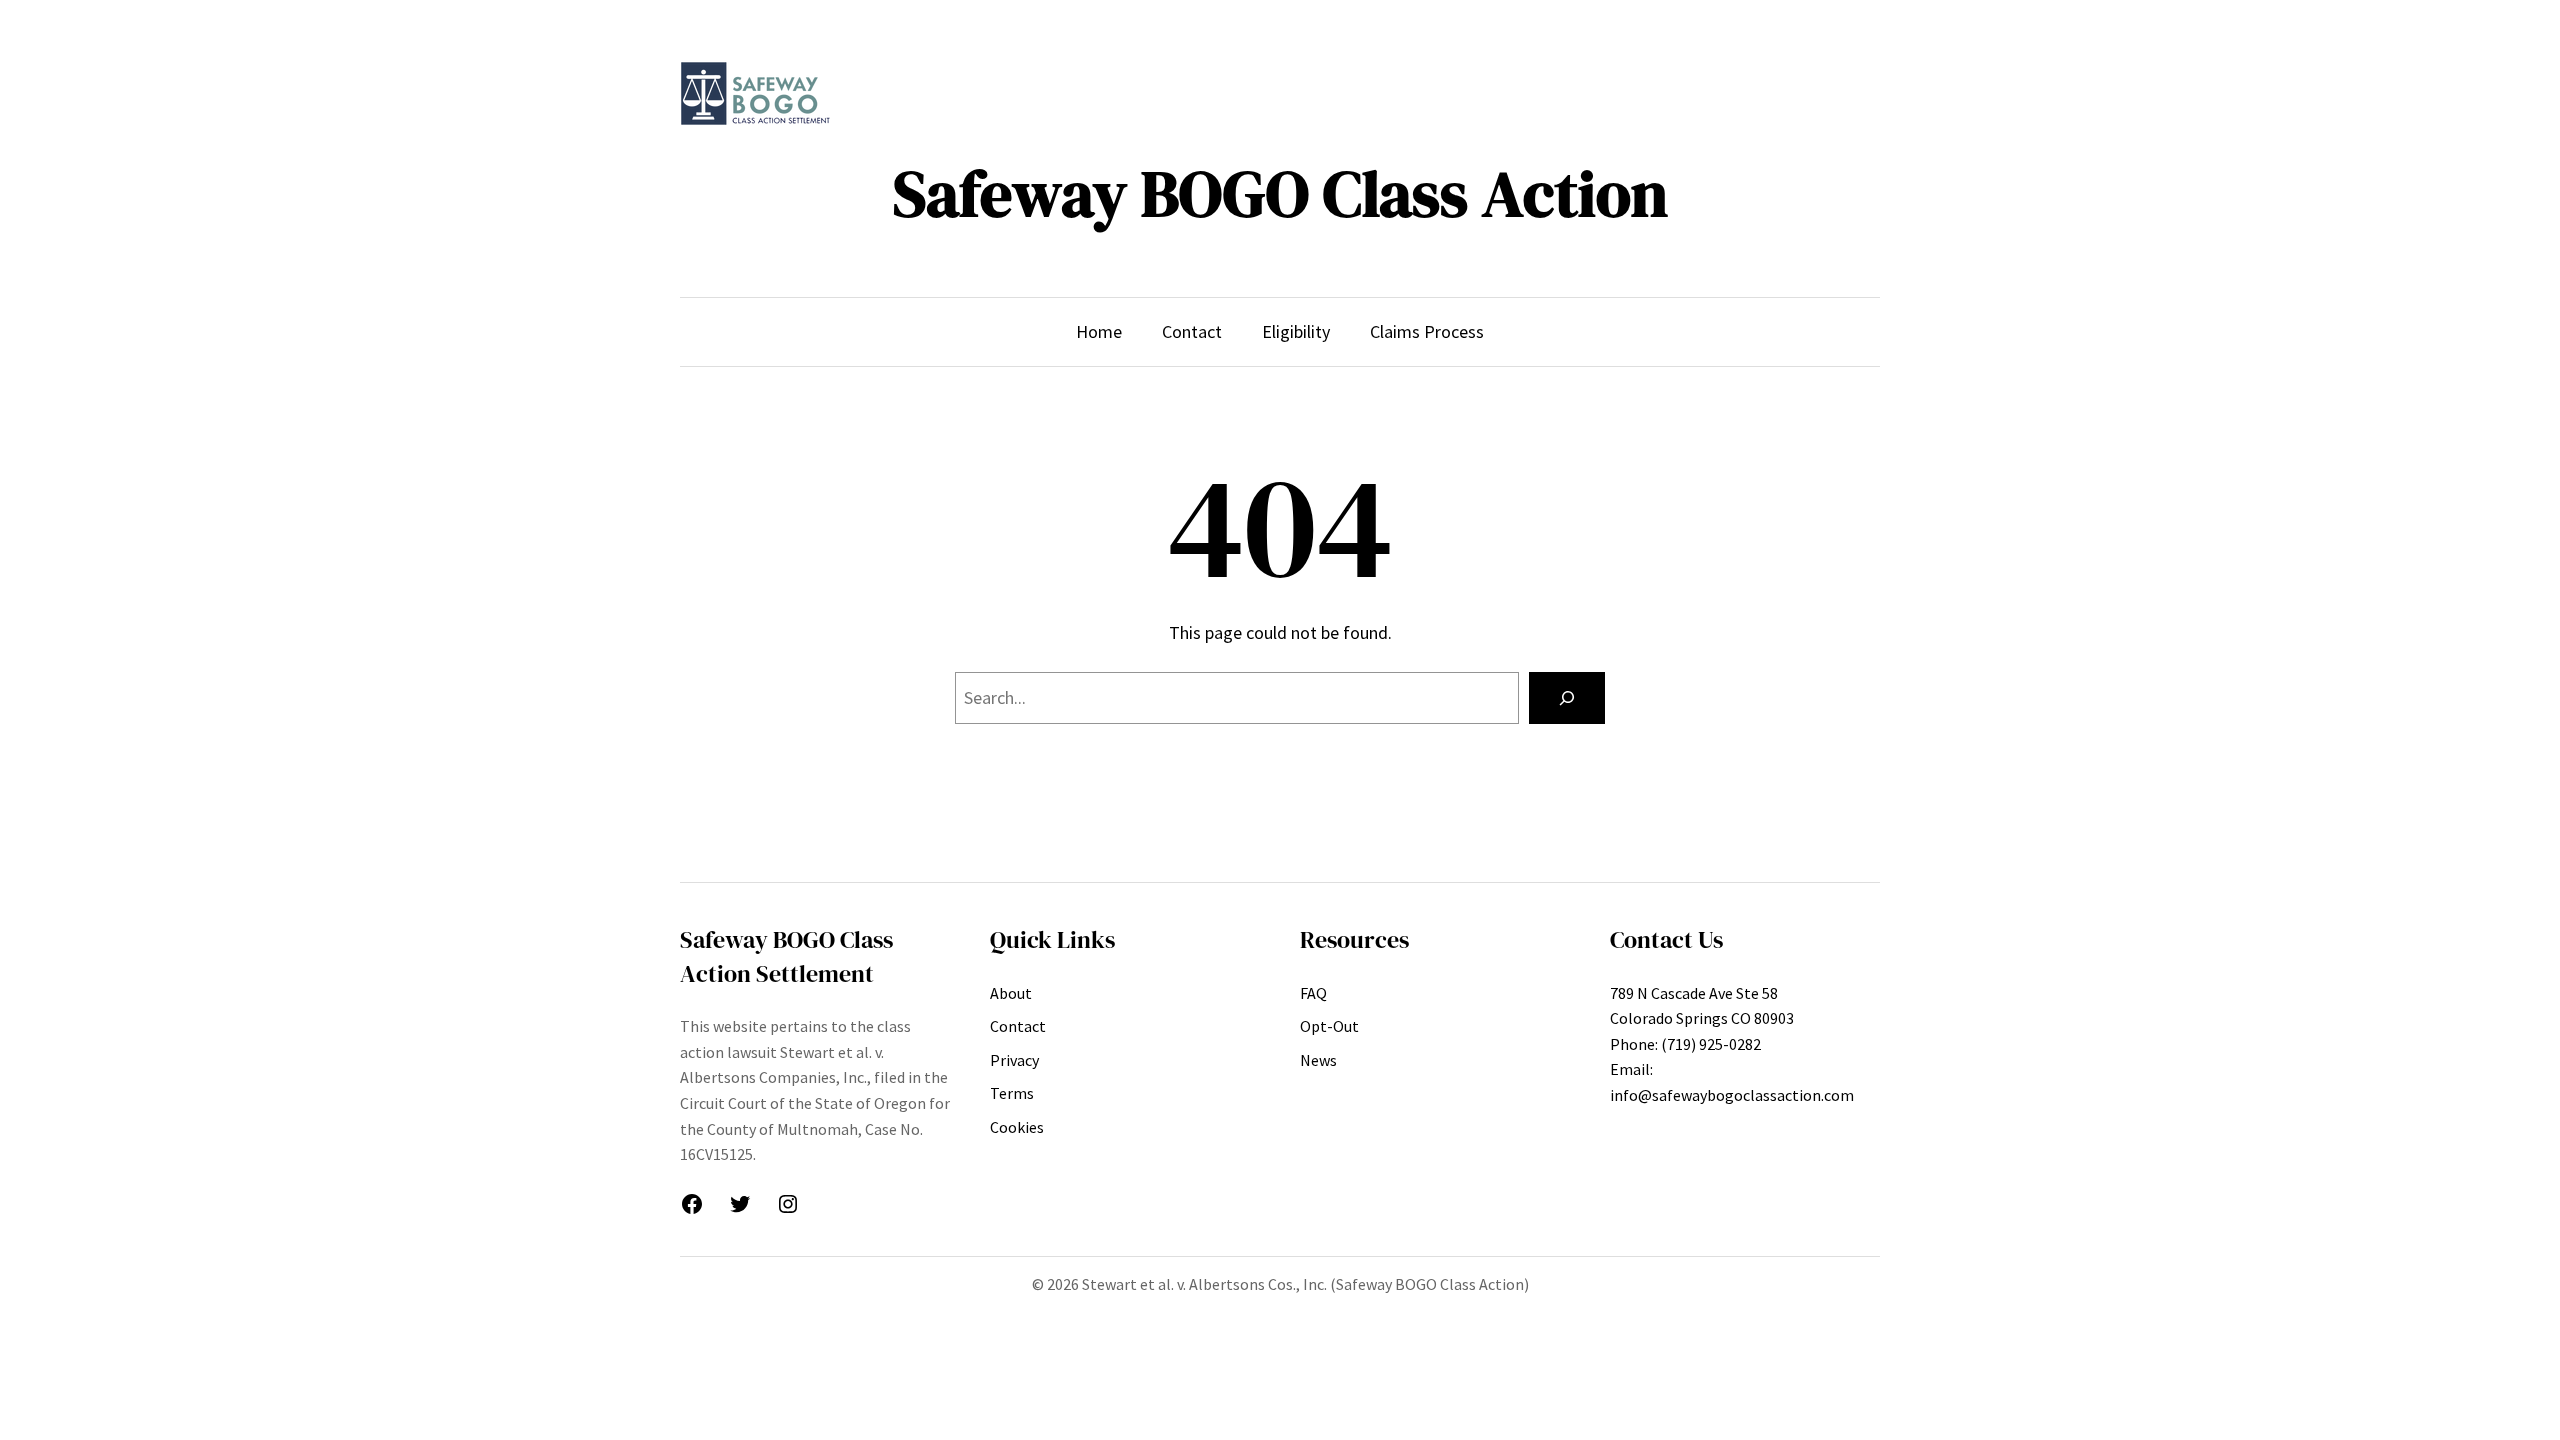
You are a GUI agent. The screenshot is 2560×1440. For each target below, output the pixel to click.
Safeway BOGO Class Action (1280, 193)
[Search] (1567, 698)
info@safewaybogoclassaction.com (1732, 1095)
